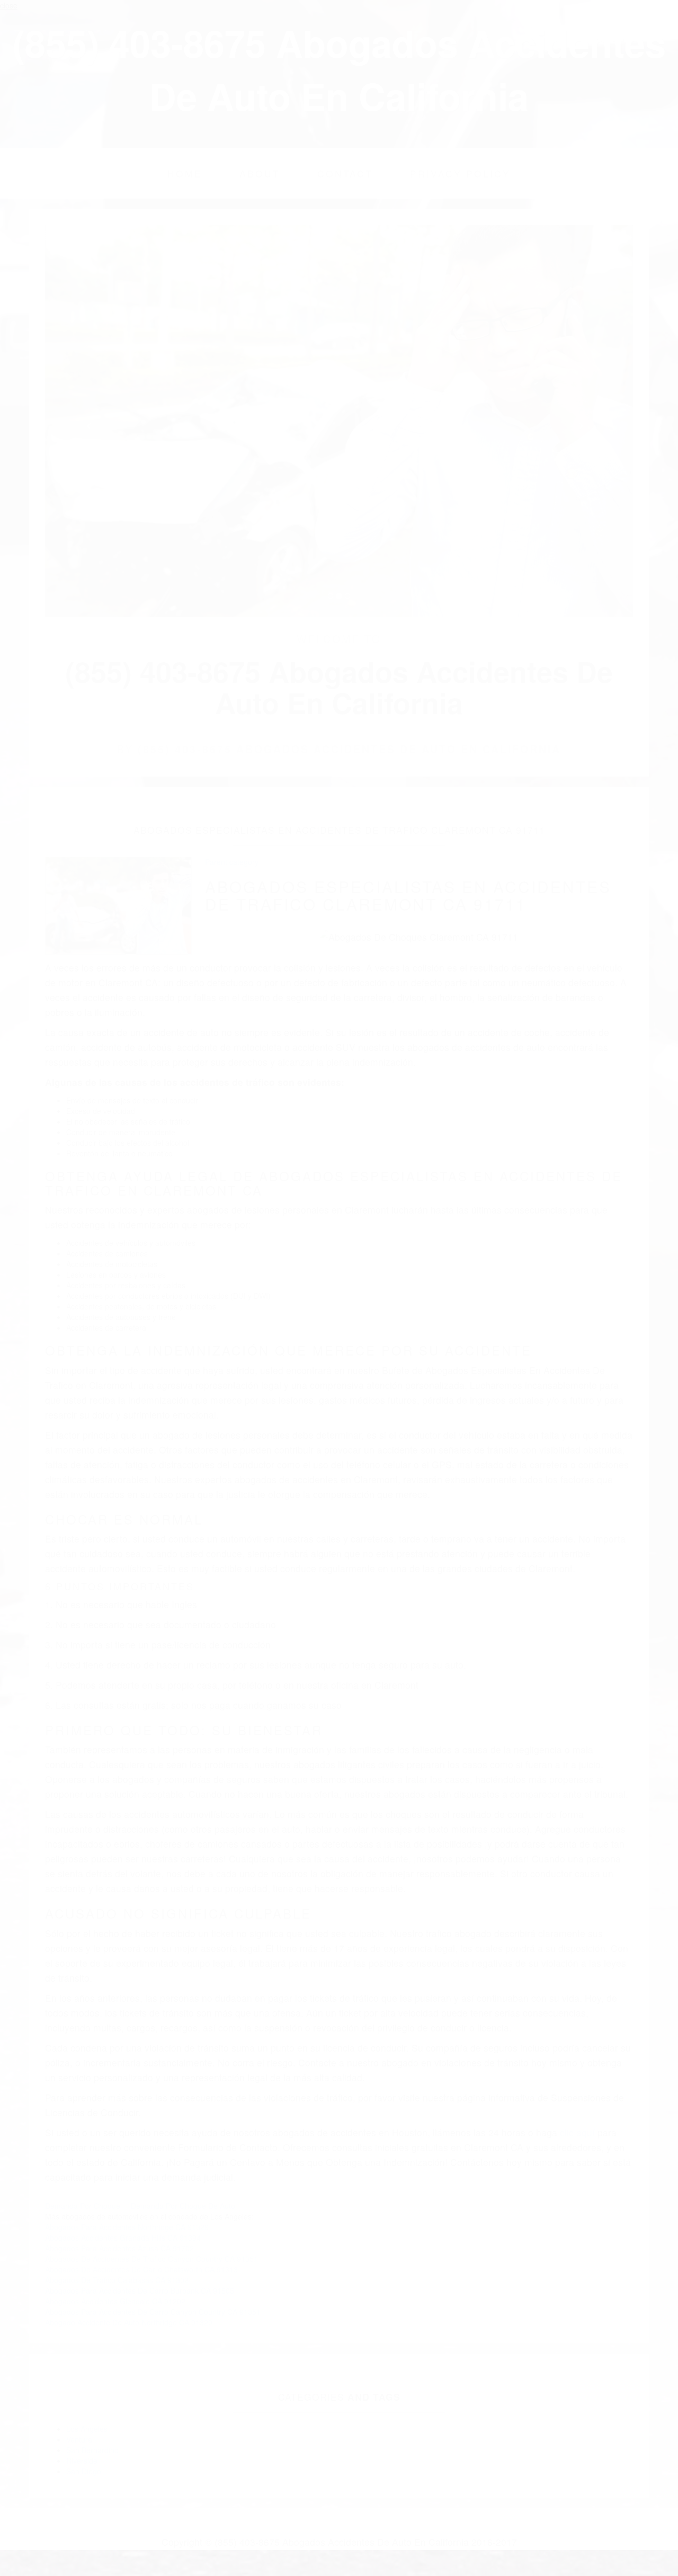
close (9, 5)
